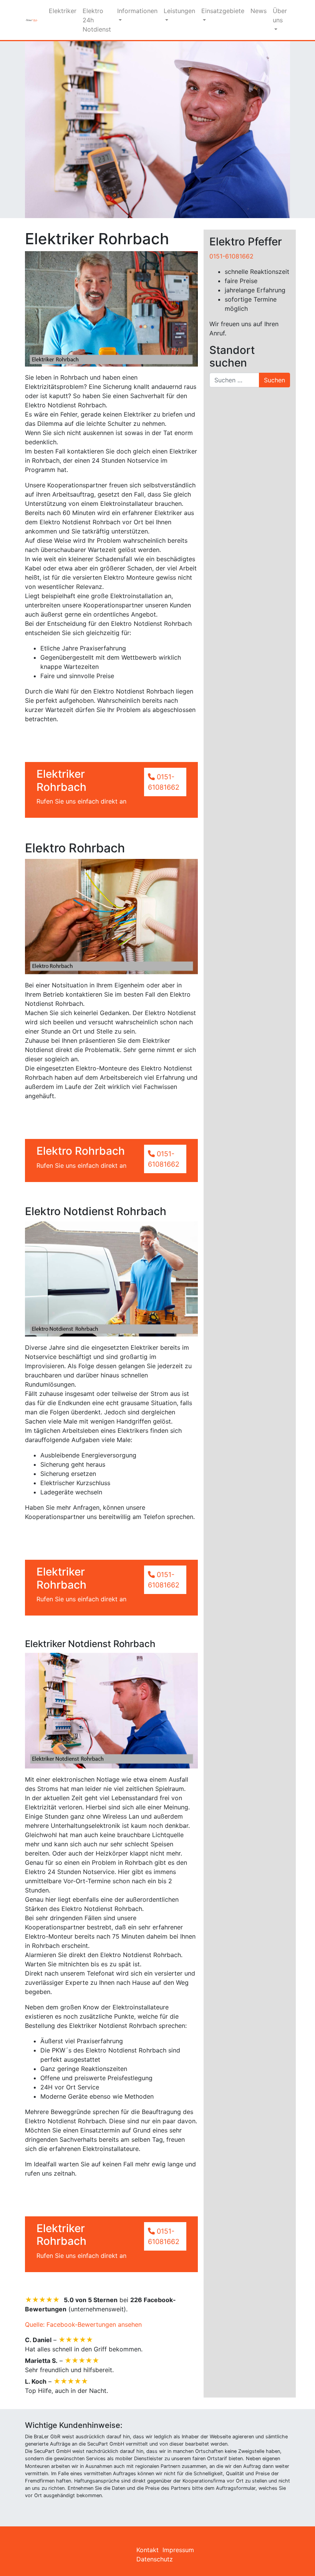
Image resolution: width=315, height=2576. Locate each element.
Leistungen (179, 11)
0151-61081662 (231, 256)
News (259, 11)
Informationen (137, 11)
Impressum (178, 2550)
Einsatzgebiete (223, 11)
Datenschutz (155, 2559)
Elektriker (63, 11)
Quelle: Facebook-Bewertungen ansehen (83, 2324)
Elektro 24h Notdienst (97, 20)
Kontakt (148, 2550)
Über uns (280, 15)
